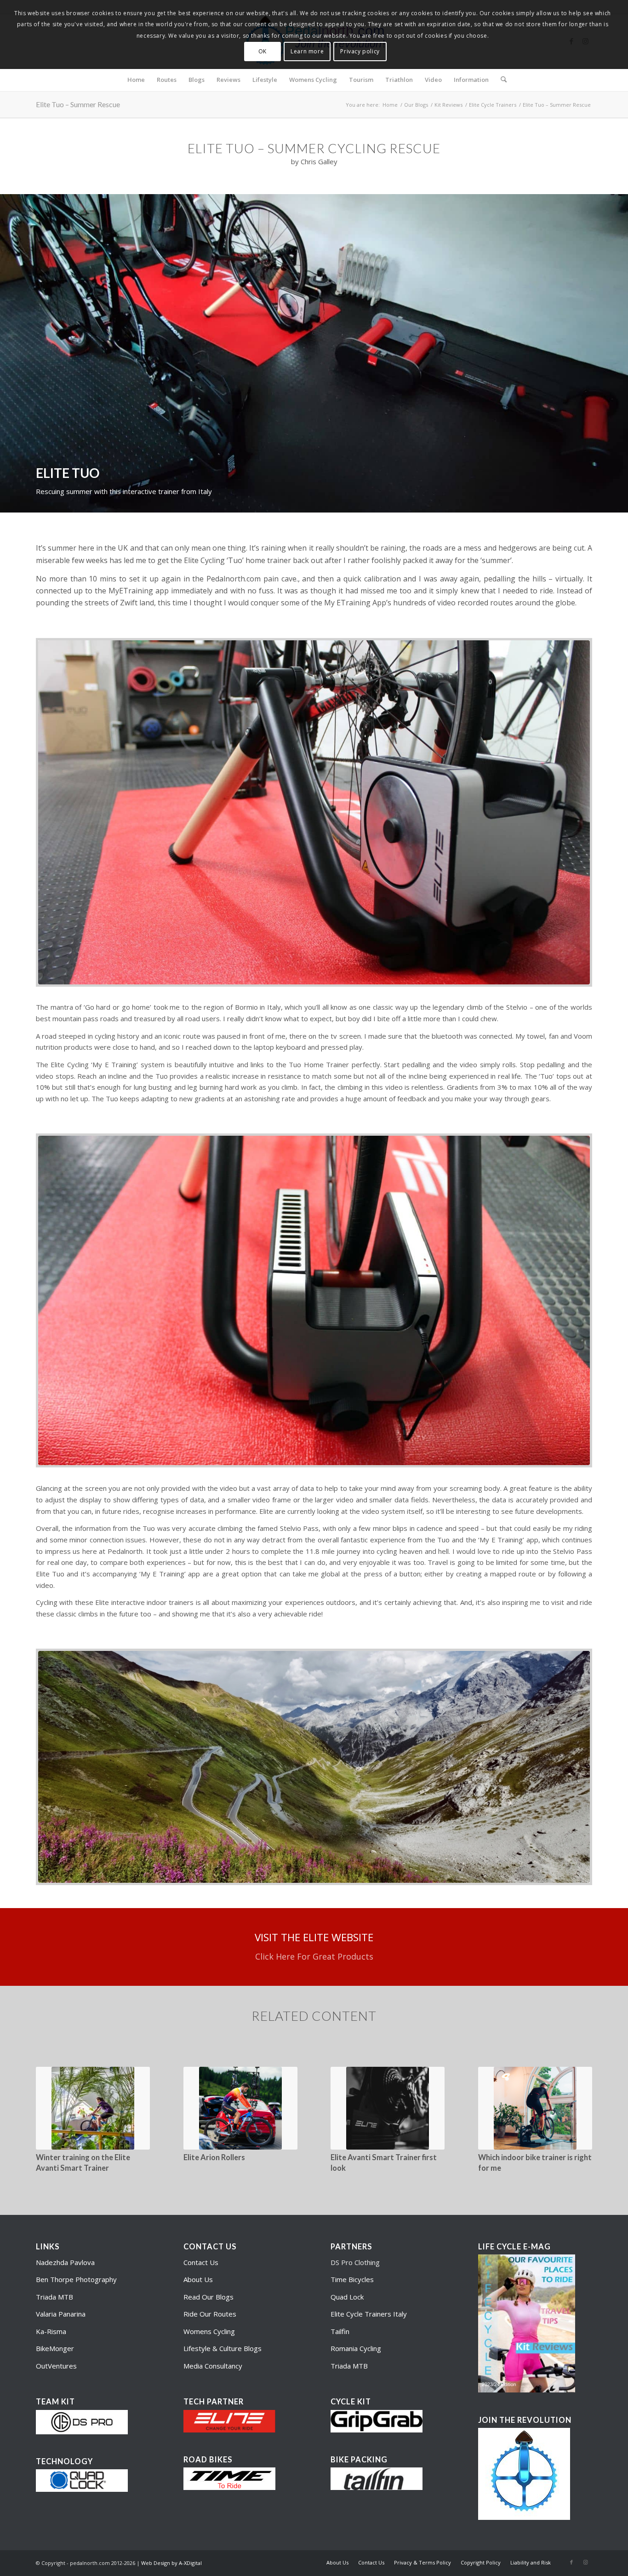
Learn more (307, 51)
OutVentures (56, 2366)
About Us (198, 2279)
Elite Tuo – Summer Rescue (78, 104)
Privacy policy (360, 51)
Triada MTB (54, 2297)
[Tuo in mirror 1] (314, 812)
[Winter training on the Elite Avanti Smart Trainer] (93, 2108)
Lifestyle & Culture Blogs (223, 2348)
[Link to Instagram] (585, 2562)
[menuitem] (136, 80)
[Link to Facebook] (571, 2562)
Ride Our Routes (210, 2314)
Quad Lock (347, 2297)
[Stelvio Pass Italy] (314, 1767)
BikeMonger (55, 2348)
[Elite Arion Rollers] (240, 2108)
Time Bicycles (352, 2279)
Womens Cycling (209, 2331)
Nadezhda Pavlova (65, 2262)
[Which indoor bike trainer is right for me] (535, 2108)
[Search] (501, 80)
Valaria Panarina (61, 2314)
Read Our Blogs (208, 2297)
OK (263, 51)
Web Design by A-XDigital (171, 2563)
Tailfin (340, 2331)
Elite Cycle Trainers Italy (369, 2314)
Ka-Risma (52, 2331)
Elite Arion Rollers (214, 2157)
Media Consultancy (213, 2366)
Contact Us (201, 2262)
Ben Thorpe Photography (76, 2279)
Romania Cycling (356, 2348)
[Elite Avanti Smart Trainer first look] (388, 2108)
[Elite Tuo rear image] (314, 1301)
